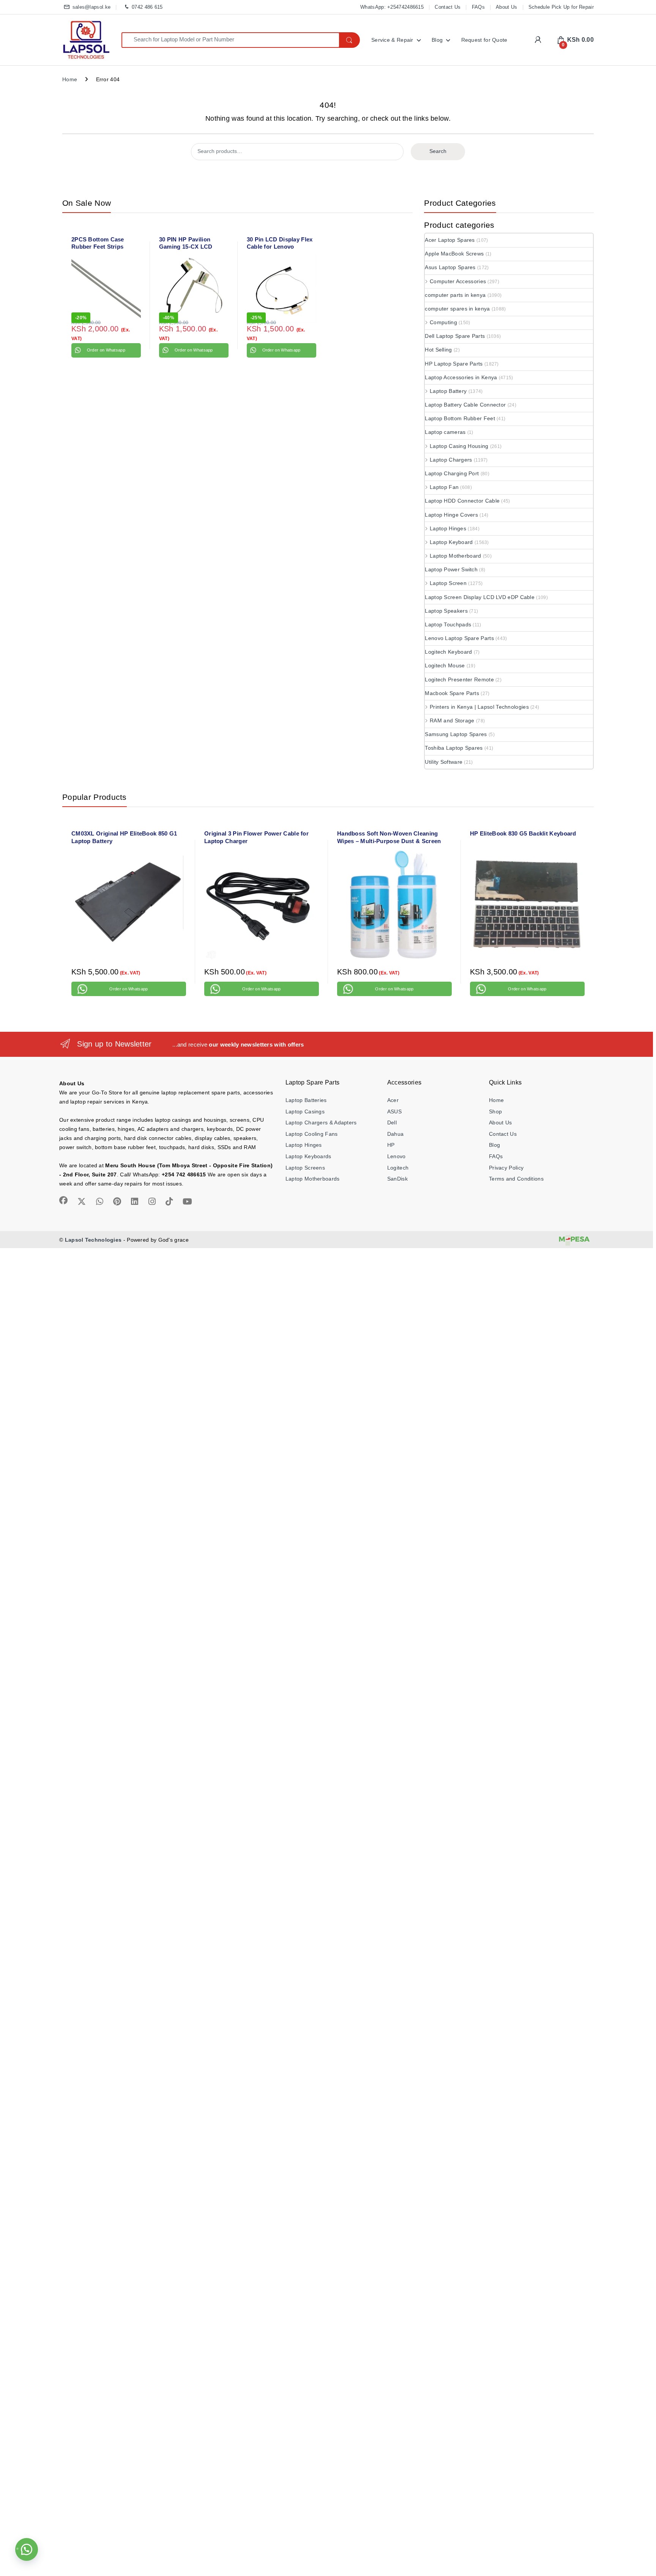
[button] (27, 2549)
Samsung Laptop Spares (456, 734)
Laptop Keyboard (451, 542)
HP (391, 1145)
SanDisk (397, 1179)
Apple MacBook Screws (454, 254)
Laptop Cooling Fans (312, 1134)
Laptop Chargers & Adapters (321, 1122)
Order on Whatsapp (106, 350)
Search (438, 151)
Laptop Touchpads (448, 624)
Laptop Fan (444, 487)
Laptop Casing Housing (459, 446)
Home (70, 79)
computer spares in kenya (457, 309)
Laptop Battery (448, 391)
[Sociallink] (63, 1200)
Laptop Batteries (306, 1100)
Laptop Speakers (446, 611)
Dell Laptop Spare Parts (455, 336)
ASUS (394, 1111)
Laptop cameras (445, 432)
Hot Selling (438, 350)
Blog (437, 40)
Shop (495, 1111)
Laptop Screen (448, 583)
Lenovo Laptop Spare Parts (459, 638)
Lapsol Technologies (93, 1240)
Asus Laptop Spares (450, 267)
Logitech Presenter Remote (459, 679)
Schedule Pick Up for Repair (561, 7)
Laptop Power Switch (451, 569)
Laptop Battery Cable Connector (465, 405)
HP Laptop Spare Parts (454, 364)
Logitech (398, 1168)
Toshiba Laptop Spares (454, 748)
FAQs (478, 7)
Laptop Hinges (448, 528)
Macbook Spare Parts (452, 693)
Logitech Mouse (445, 665)
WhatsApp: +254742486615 (392, 7)
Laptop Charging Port (452, 473)
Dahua (396, 1134)
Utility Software (444, 762)
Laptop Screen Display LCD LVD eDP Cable (480, 597)
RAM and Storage (452, 720)
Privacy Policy (506, 1168)
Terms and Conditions (516, 1179)
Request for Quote (484, 40)
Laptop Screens (305, 1168)
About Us (506, 7)
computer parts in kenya (455, 295)
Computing (443, 322)
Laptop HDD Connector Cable (462, 501)
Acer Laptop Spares (450, 240)
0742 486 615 (147, 7)
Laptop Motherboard (455, 556)
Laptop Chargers (451, 460)
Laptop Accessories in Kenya (461, 377)
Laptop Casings (305, 1111)
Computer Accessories (458, 281)
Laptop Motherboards (313, 1179)
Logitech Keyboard (448, 652)
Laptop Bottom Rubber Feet (460, 418)
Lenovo (397, 1156)
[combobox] (230, 40)
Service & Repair (392, 40)
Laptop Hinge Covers (451, 515)
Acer (393, 1100)
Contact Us (448, 7)
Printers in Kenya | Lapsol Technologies (479, 707)
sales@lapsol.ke (91, 7)
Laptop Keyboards (308, 1156)
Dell (392, 1122)
